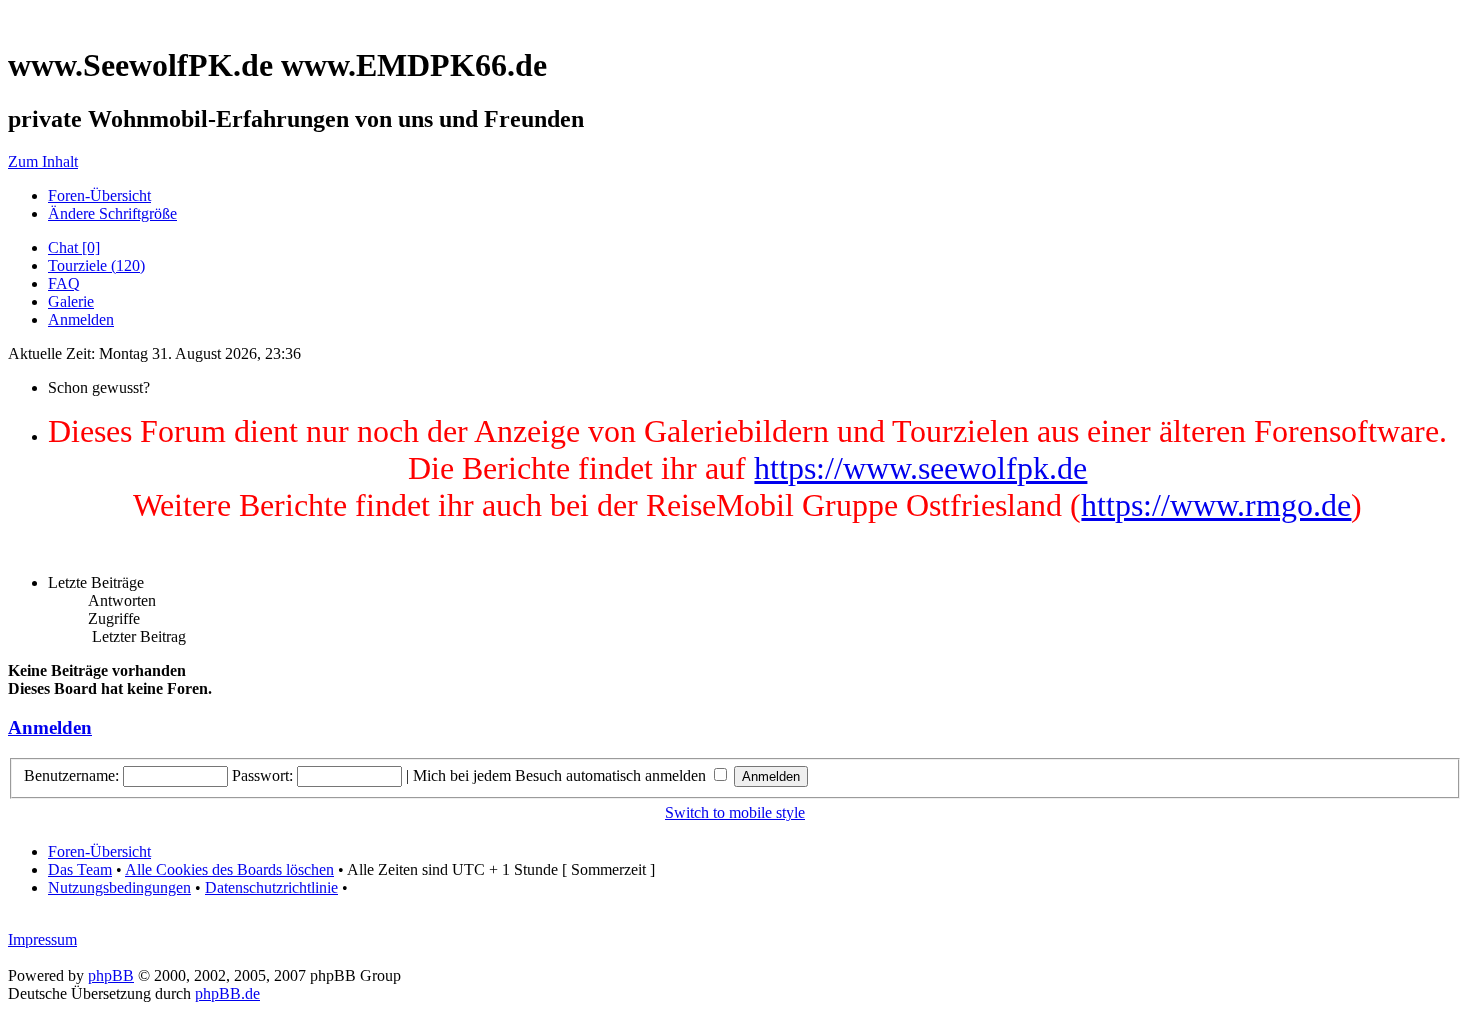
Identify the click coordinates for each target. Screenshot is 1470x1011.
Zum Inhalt (43, 161)
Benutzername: (71, 775)
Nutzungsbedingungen (119, 887)
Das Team (80, 869)
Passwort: (262, 775)
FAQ (64, 283)
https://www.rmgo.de (1216, 505)
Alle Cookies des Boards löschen (229, 869)
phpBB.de (227, 993)
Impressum (42, 939)
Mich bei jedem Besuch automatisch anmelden (561, 775)
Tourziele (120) (96, 265)
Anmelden (81, 319)
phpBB (111, 975)
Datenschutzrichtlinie (271, 887)
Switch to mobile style (735, 812)
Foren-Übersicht (99, 195)
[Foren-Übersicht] (13, 16)
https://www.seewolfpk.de (920, 468)
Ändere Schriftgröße (112, 213)
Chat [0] (74, 247)
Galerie (71, 301)
